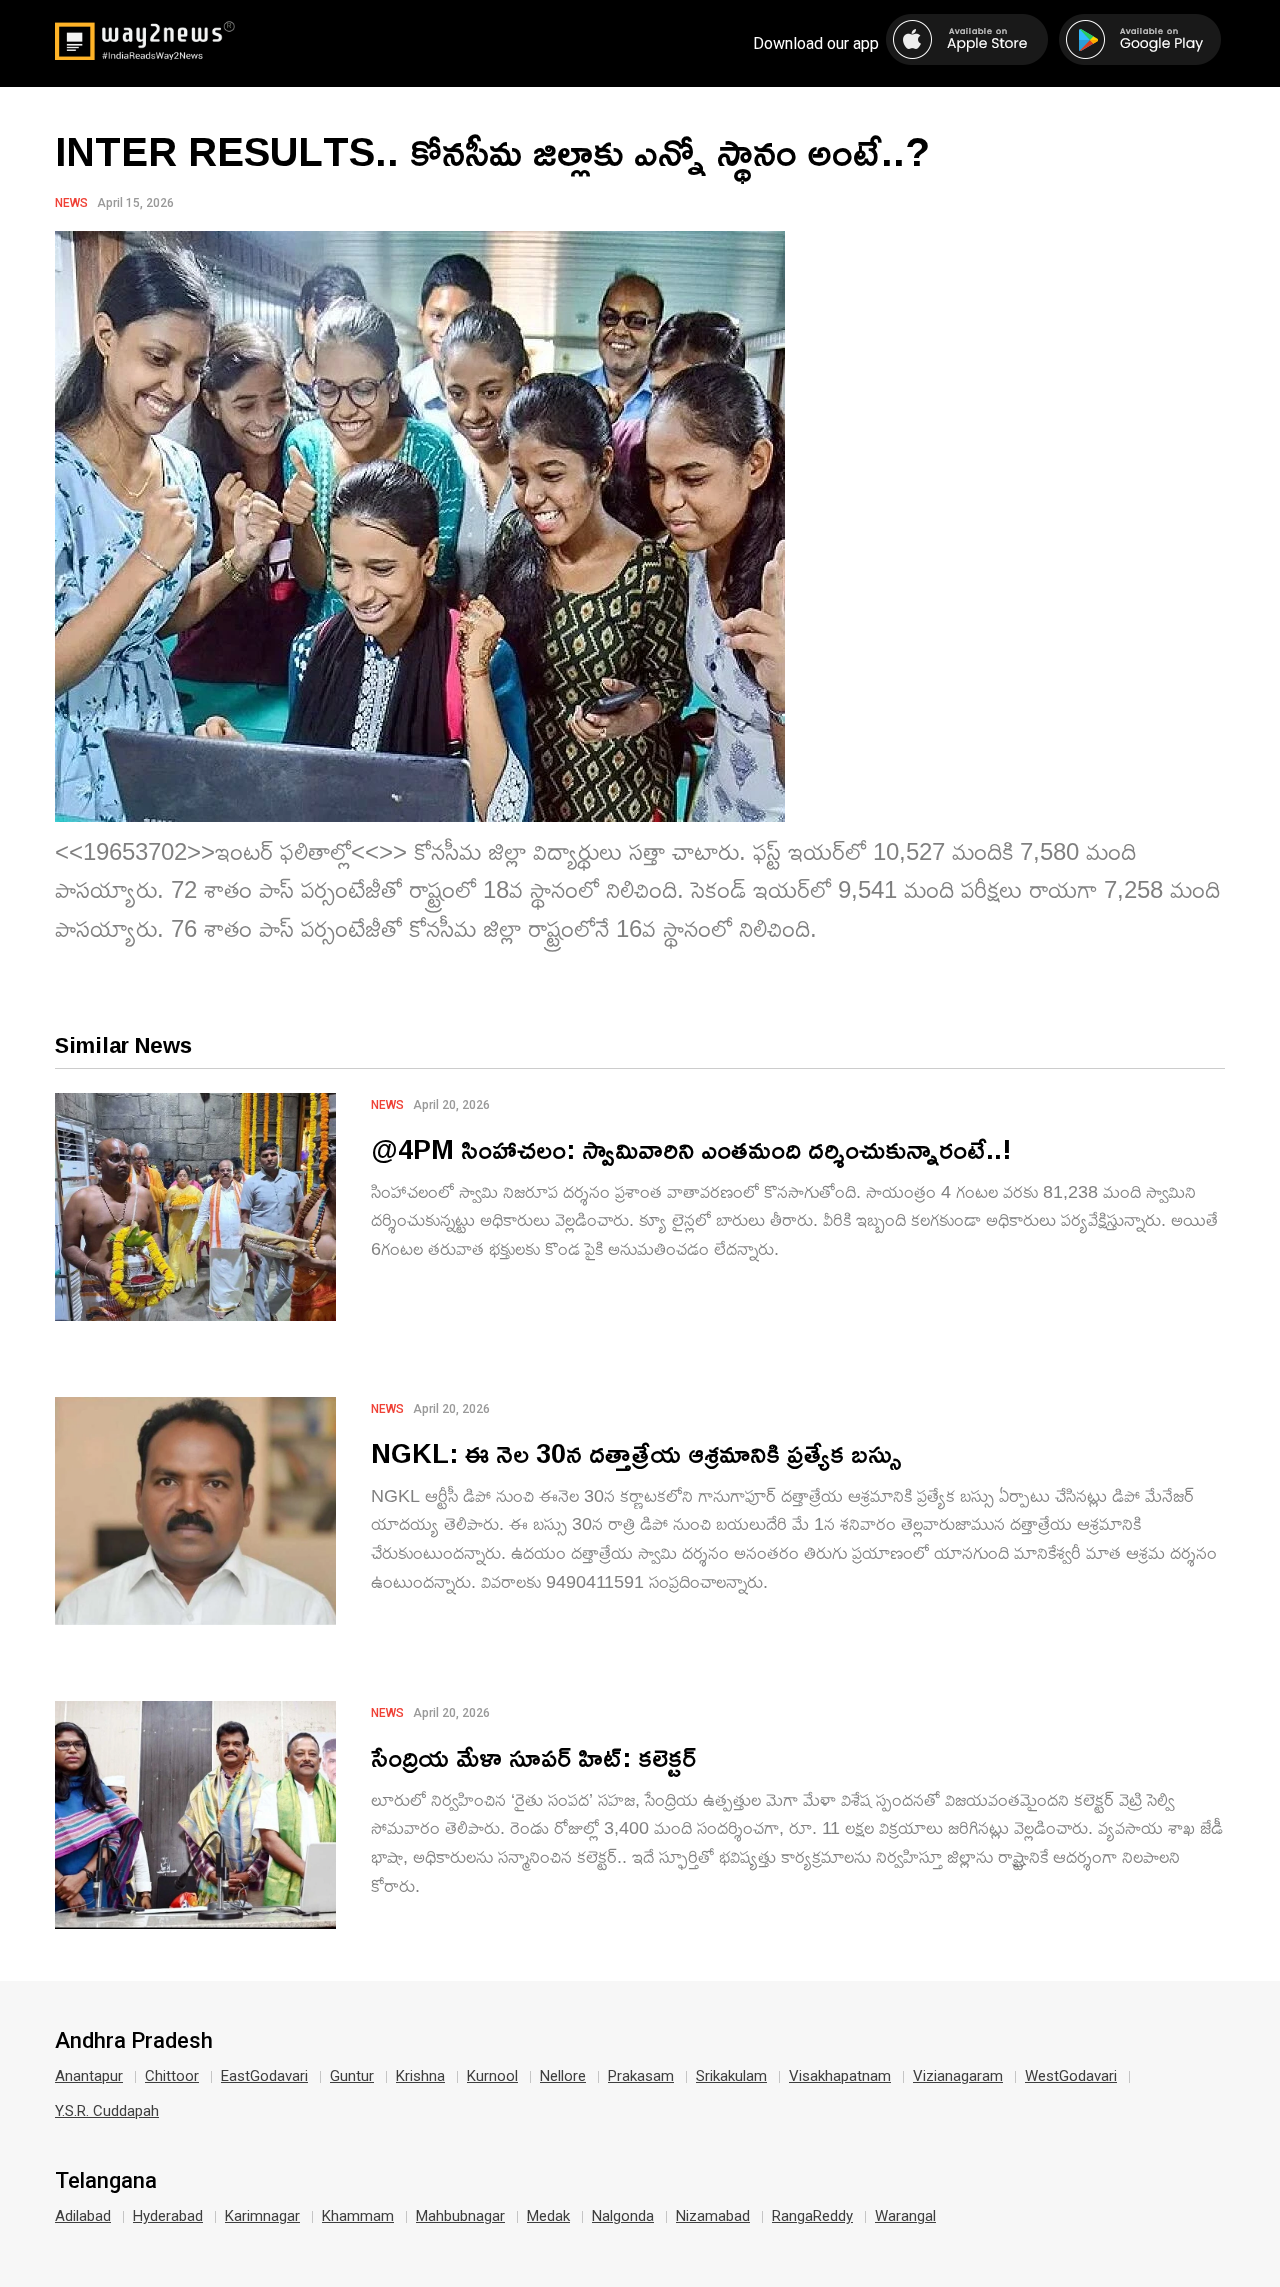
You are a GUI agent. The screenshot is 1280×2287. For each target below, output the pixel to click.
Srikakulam (731, 2076)
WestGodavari (1071, 2076)
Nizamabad (713, 2216)
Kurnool (492, 2076)
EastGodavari (264, 2076)
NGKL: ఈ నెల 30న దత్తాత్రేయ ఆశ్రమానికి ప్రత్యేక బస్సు (636, 1452)
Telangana (106, 2181)
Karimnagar (262, 2216)
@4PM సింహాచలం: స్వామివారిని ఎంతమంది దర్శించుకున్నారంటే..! (691, 1148)
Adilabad (83, 2216)
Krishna (420, 2076)
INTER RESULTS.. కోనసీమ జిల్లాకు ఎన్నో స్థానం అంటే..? (492, 151)
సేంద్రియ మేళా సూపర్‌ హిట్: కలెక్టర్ (533, 1756)
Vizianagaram (958, 2076)
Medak (548, 2216)
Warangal (905, 2216)
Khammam (358, 2216)
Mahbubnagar (460, 2216)
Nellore (563, 2076)
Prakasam (641, 2076)
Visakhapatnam (840, 2076)
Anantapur (89, 2076)
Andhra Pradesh (134, 2041)
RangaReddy (812, 2216)
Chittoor (172, 2076)
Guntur (352, 2076)
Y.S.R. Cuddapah (107, 2111)
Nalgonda (623, 2216)
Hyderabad (168, 2216)
